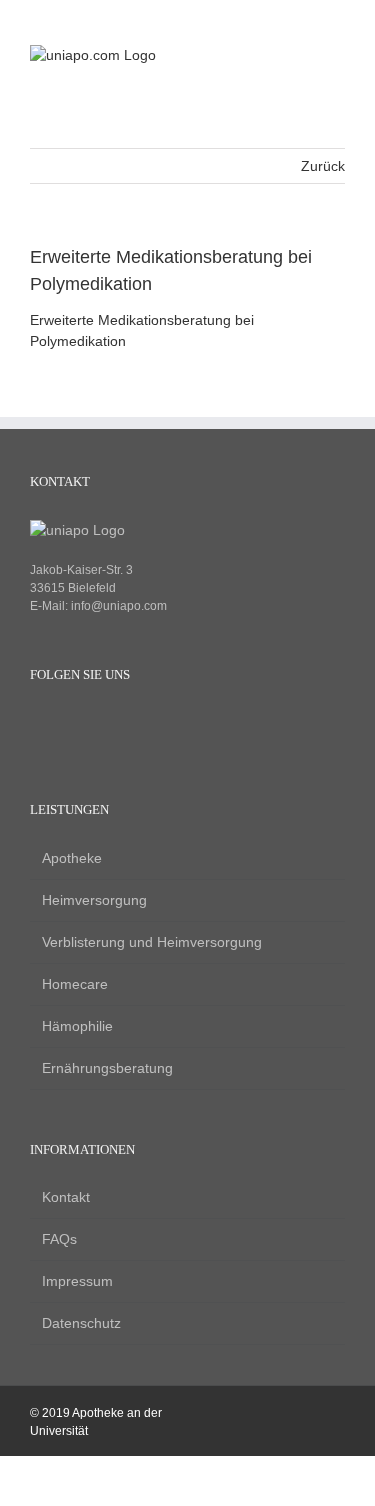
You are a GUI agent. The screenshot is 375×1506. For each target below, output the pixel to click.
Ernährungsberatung (107, 1068)
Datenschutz (81, 1323)
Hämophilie (77, 1026)
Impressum (77, 1281)
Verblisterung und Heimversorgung (152, 942)
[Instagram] (73, 724)
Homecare (75, 984)
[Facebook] (39, 724)
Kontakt (66, 1197)
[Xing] (107, 724)
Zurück (323, 166)
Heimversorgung (94, 900)
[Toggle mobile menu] (337, 55)
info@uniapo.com (119, 606)
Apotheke (72, 858)
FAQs (59, 1239)
